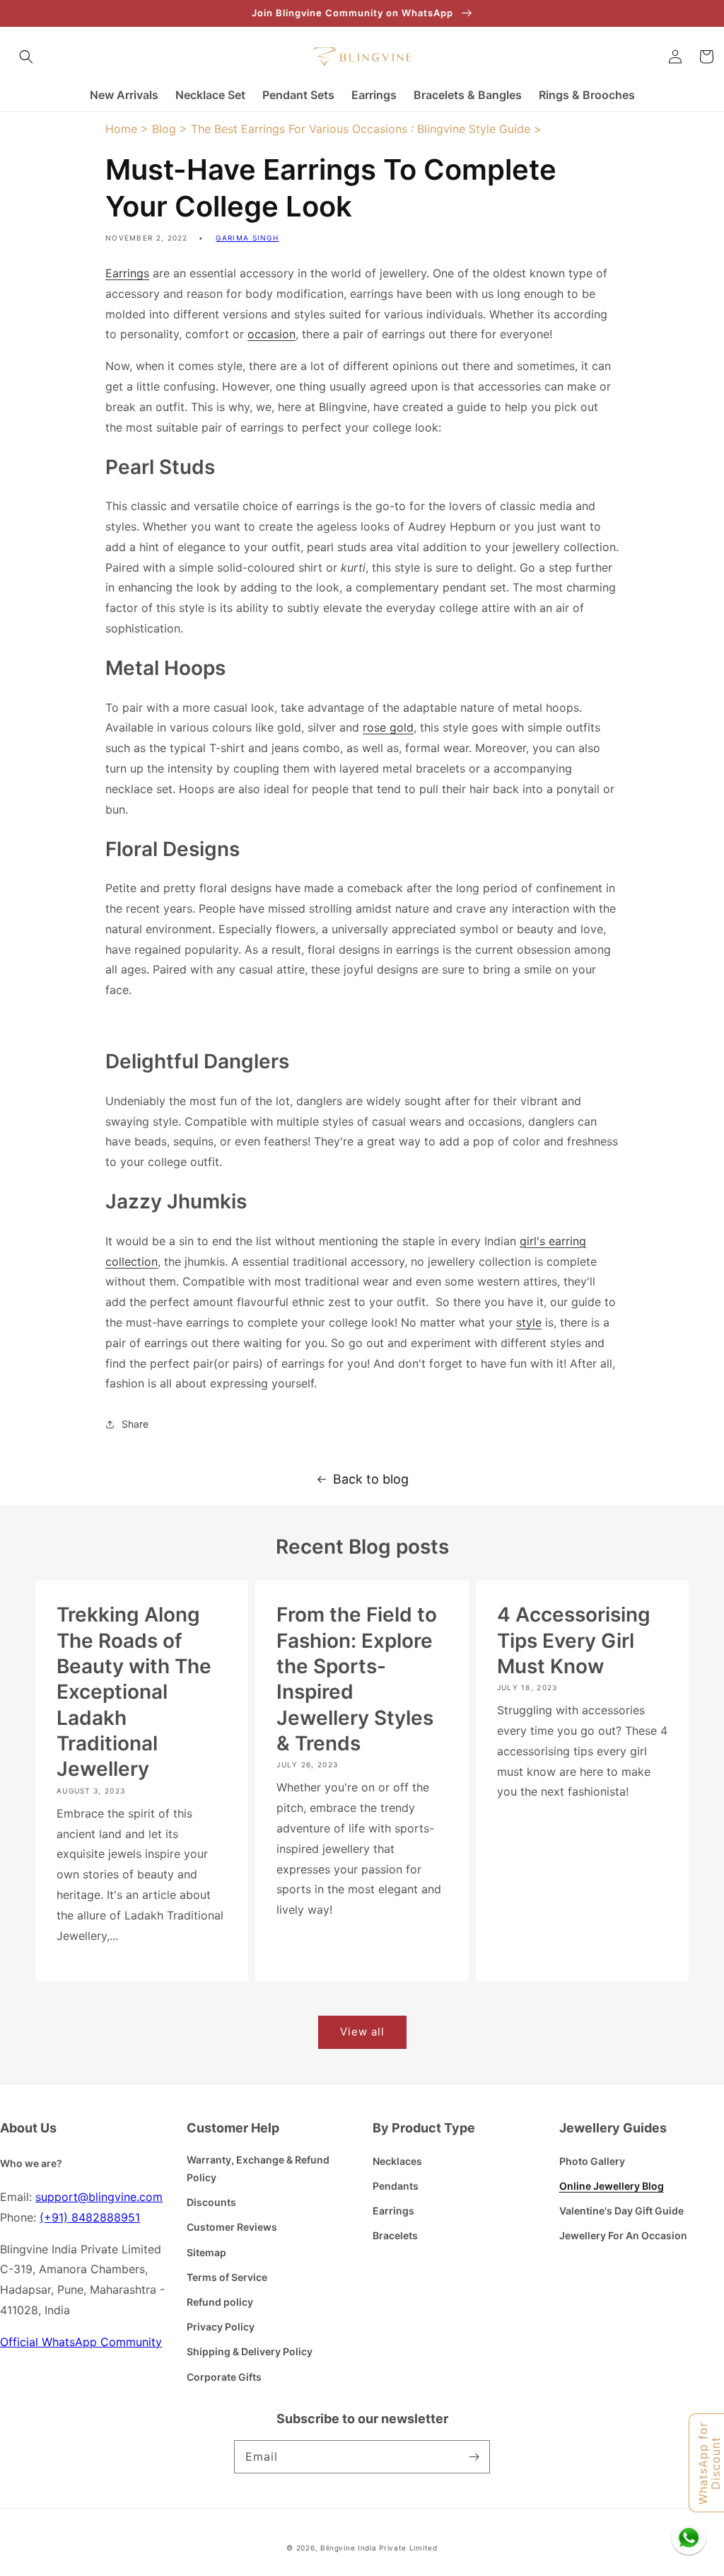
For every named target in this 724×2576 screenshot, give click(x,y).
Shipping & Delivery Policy (250, 2351)
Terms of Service (227, 2277)
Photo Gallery (592, 2161)
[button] (26, 57)
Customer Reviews (232, 2227)
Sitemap (206, 2252)
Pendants (396, 2186)
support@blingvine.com (99, 2197)
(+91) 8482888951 (90, 2217)
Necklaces (397, 2161)
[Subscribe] (474, 2456)
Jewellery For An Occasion (623, 2235)
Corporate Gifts (224, 2377)
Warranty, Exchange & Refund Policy (258, 2168)
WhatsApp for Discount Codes (710, 2463)
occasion (271, 334)
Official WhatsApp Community (81, 2342)
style (529, 1322)
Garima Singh (247, 238)
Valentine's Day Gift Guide (621, 2211)
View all (362, 2032)
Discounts (211, 2202)
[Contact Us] (689, 2537)
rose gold (388, 727)
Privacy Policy (221, 2327)
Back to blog (371, 1479)
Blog (164, 129)
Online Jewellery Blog (612, 2186)
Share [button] (135, 1424)
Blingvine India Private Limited (379, 2548)
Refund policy (220, 2302)
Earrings (127, 273)
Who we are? (31, 2163)
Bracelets (395, 2235)
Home (121, 129)
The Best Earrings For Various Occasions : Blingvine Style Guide (361, 129)
